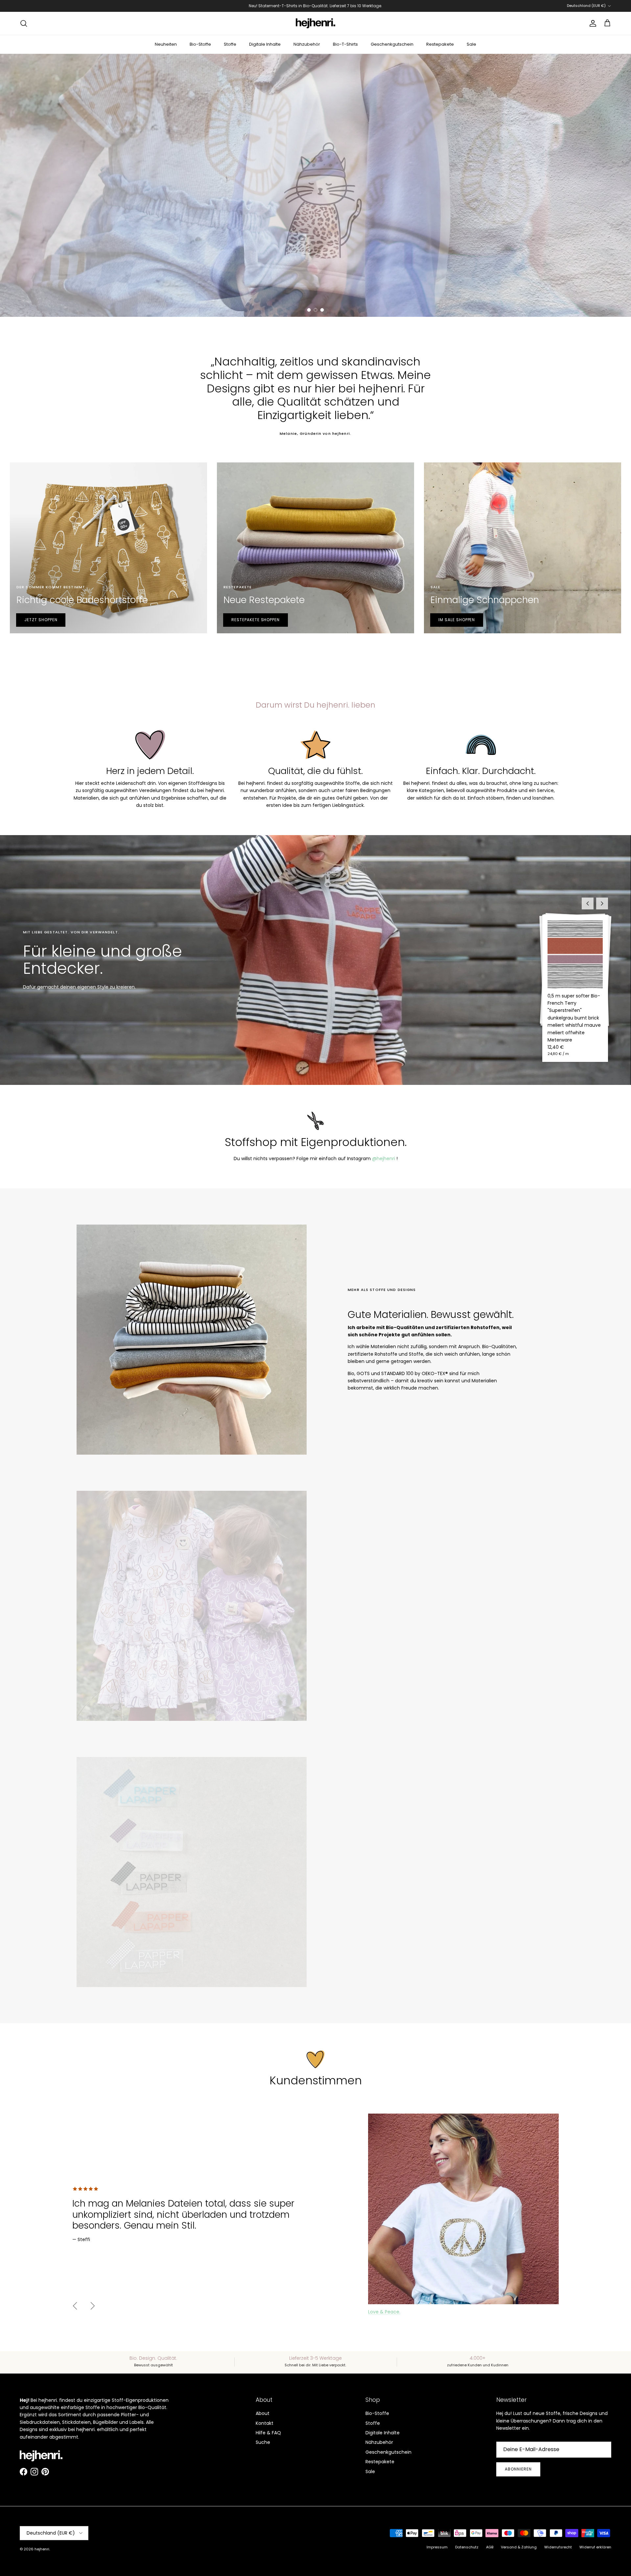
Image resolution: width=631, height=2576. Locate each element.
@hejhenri (384, 1159)
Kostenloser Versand (273, 8)
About (263, 2413)
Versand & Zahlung (519, 2547)
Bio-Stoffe (200, 44)
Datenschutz (467, 2547)
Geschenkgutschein (392, 44)
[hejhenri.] (315, 23)
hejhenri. (42, 2549)
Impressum (437, 2547)
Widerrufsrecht (558, 2547)
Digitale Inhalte (265, 44)
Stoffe (230, 44)
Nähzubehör (307, 44)
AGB (490, 2547)
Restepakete (440, 44)
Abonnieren (518, 2469)
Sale (471, 44)
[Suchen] (24, 23)
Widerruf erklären (595, 2547)
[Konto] (592, 23)
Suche (263, 2442)
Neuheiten (166, 44)
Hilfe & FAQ (268, 2433)
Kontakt (265, 2423)
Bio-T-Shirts (345, 44)
